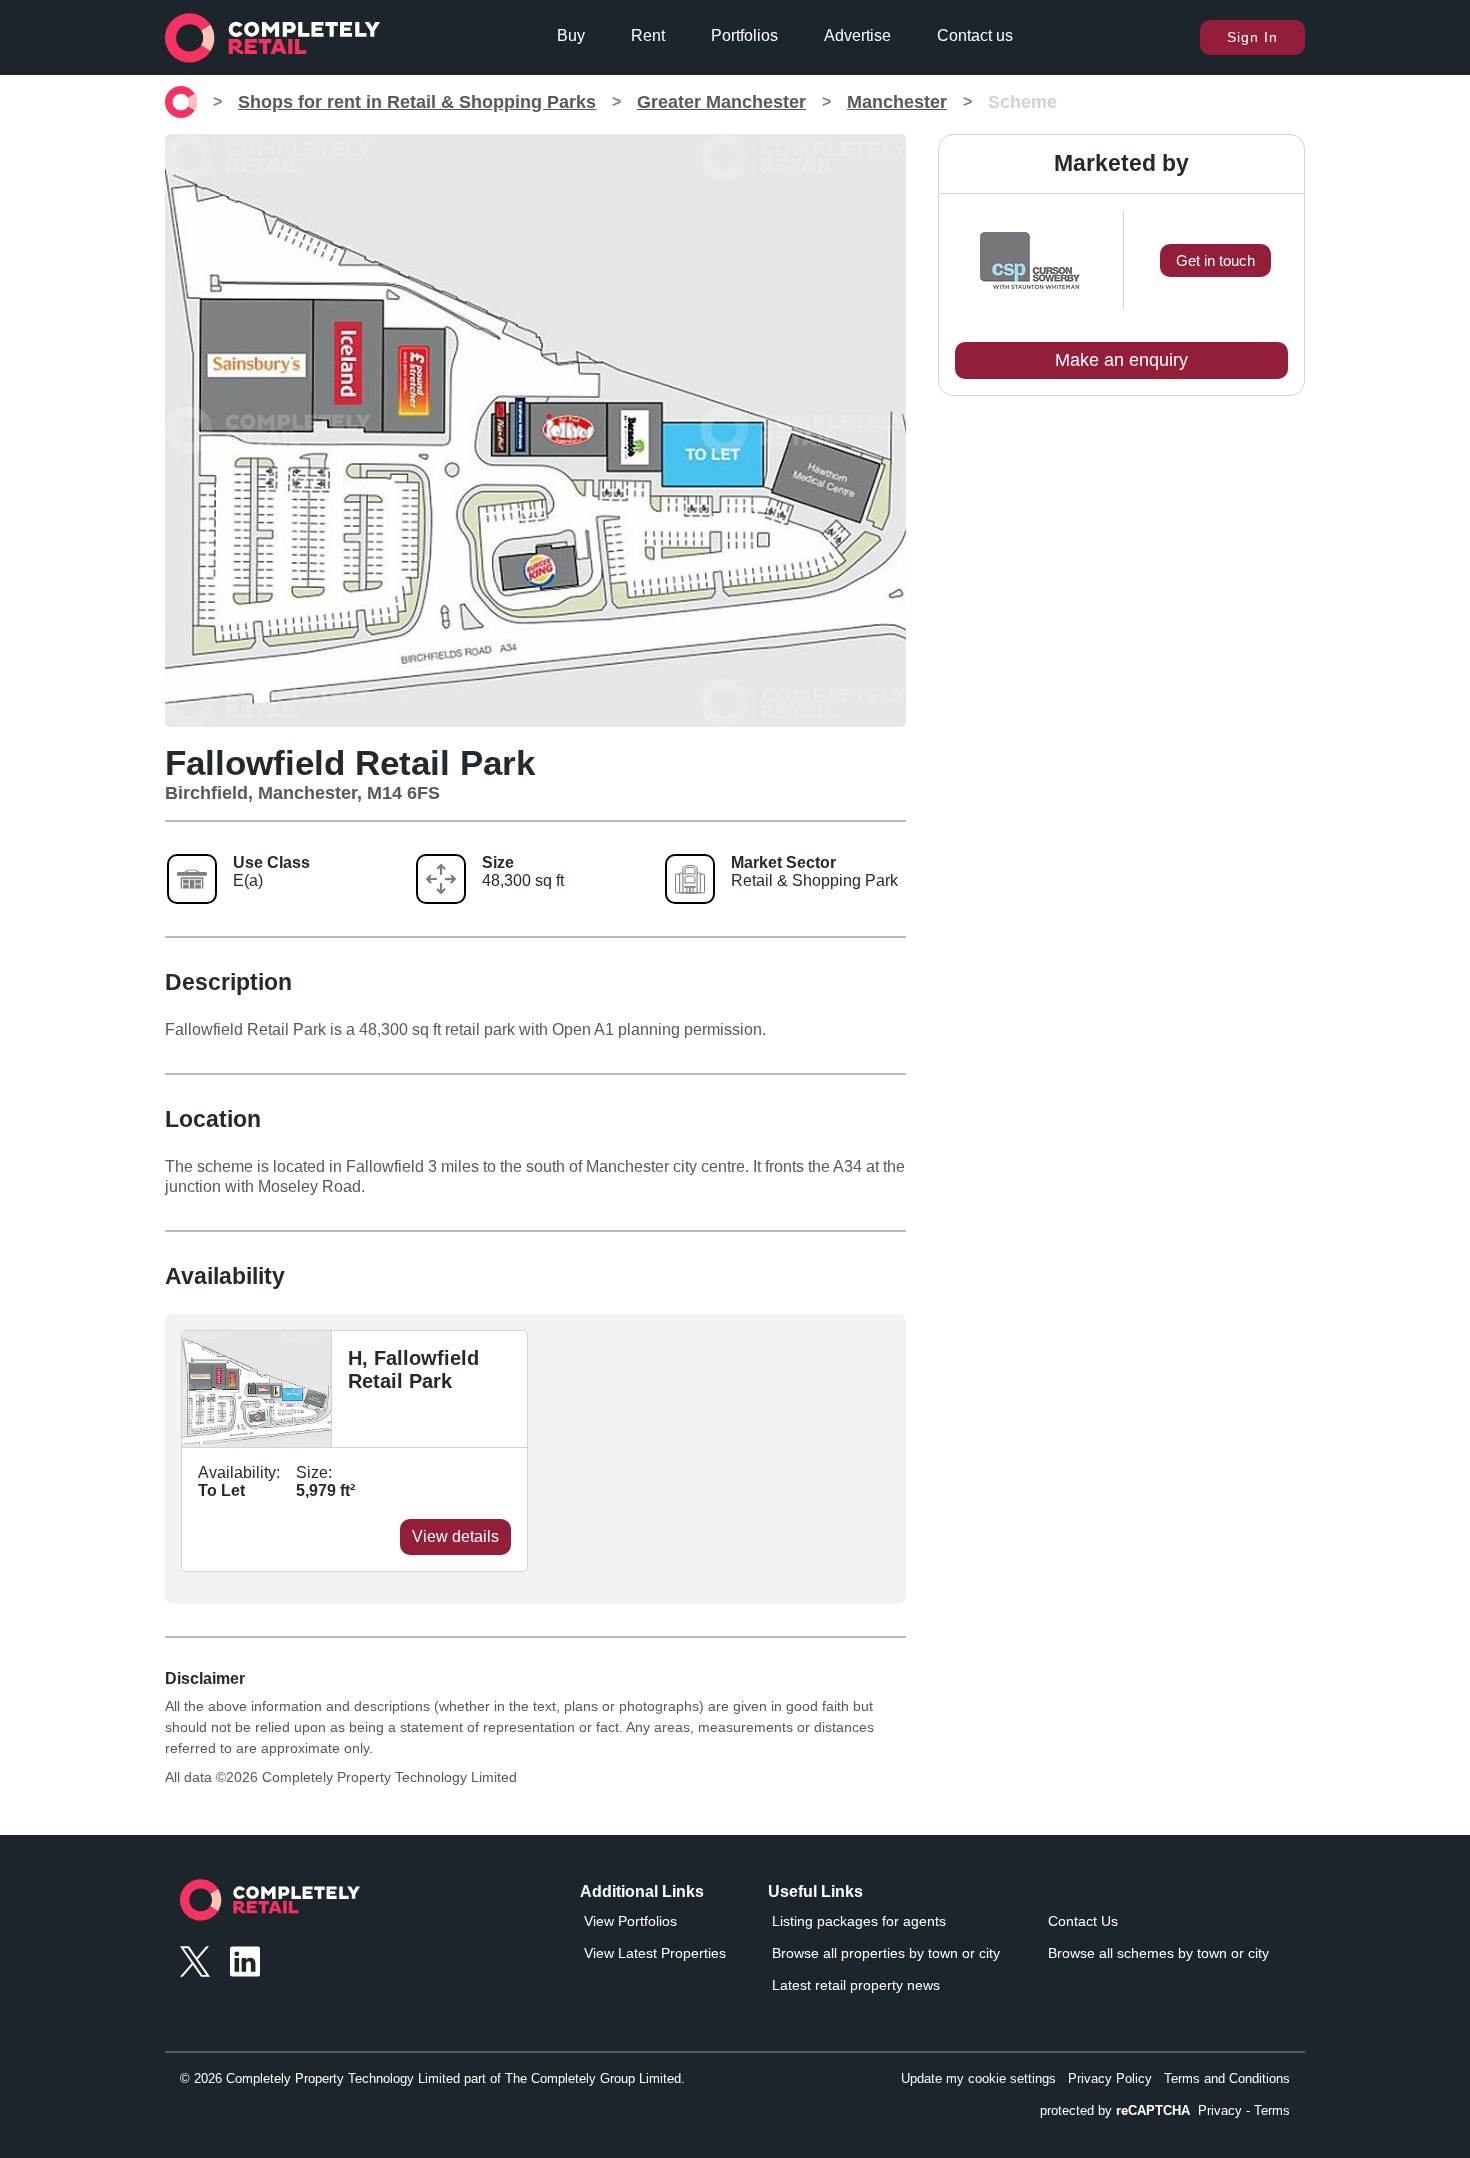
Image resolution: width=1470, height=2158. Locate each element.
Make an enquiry (1121, 360)
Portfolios (744, 35)
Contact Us (1083, 1921)
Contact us (975, 35)
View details (455, 1536)
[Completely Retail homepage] (270, 1905)
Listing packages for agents (859, 1921)
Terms (1272, 2110)
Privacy (1220, 2110)
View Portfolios (630, 1921)
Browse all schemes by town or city (1158, 1953)
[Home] (181, 102)
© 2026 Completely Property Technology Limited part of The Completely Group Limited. (432, 2078)
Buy (571, 35)
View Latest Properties (655, 1953)
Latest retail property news (856, 1985)
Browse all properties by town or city (886, 1953)
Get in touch (1215, 260)
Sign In (1252, 37)
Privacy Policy (1110, 2078)
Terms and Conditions (1227, 2078)
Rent (648, 35)
